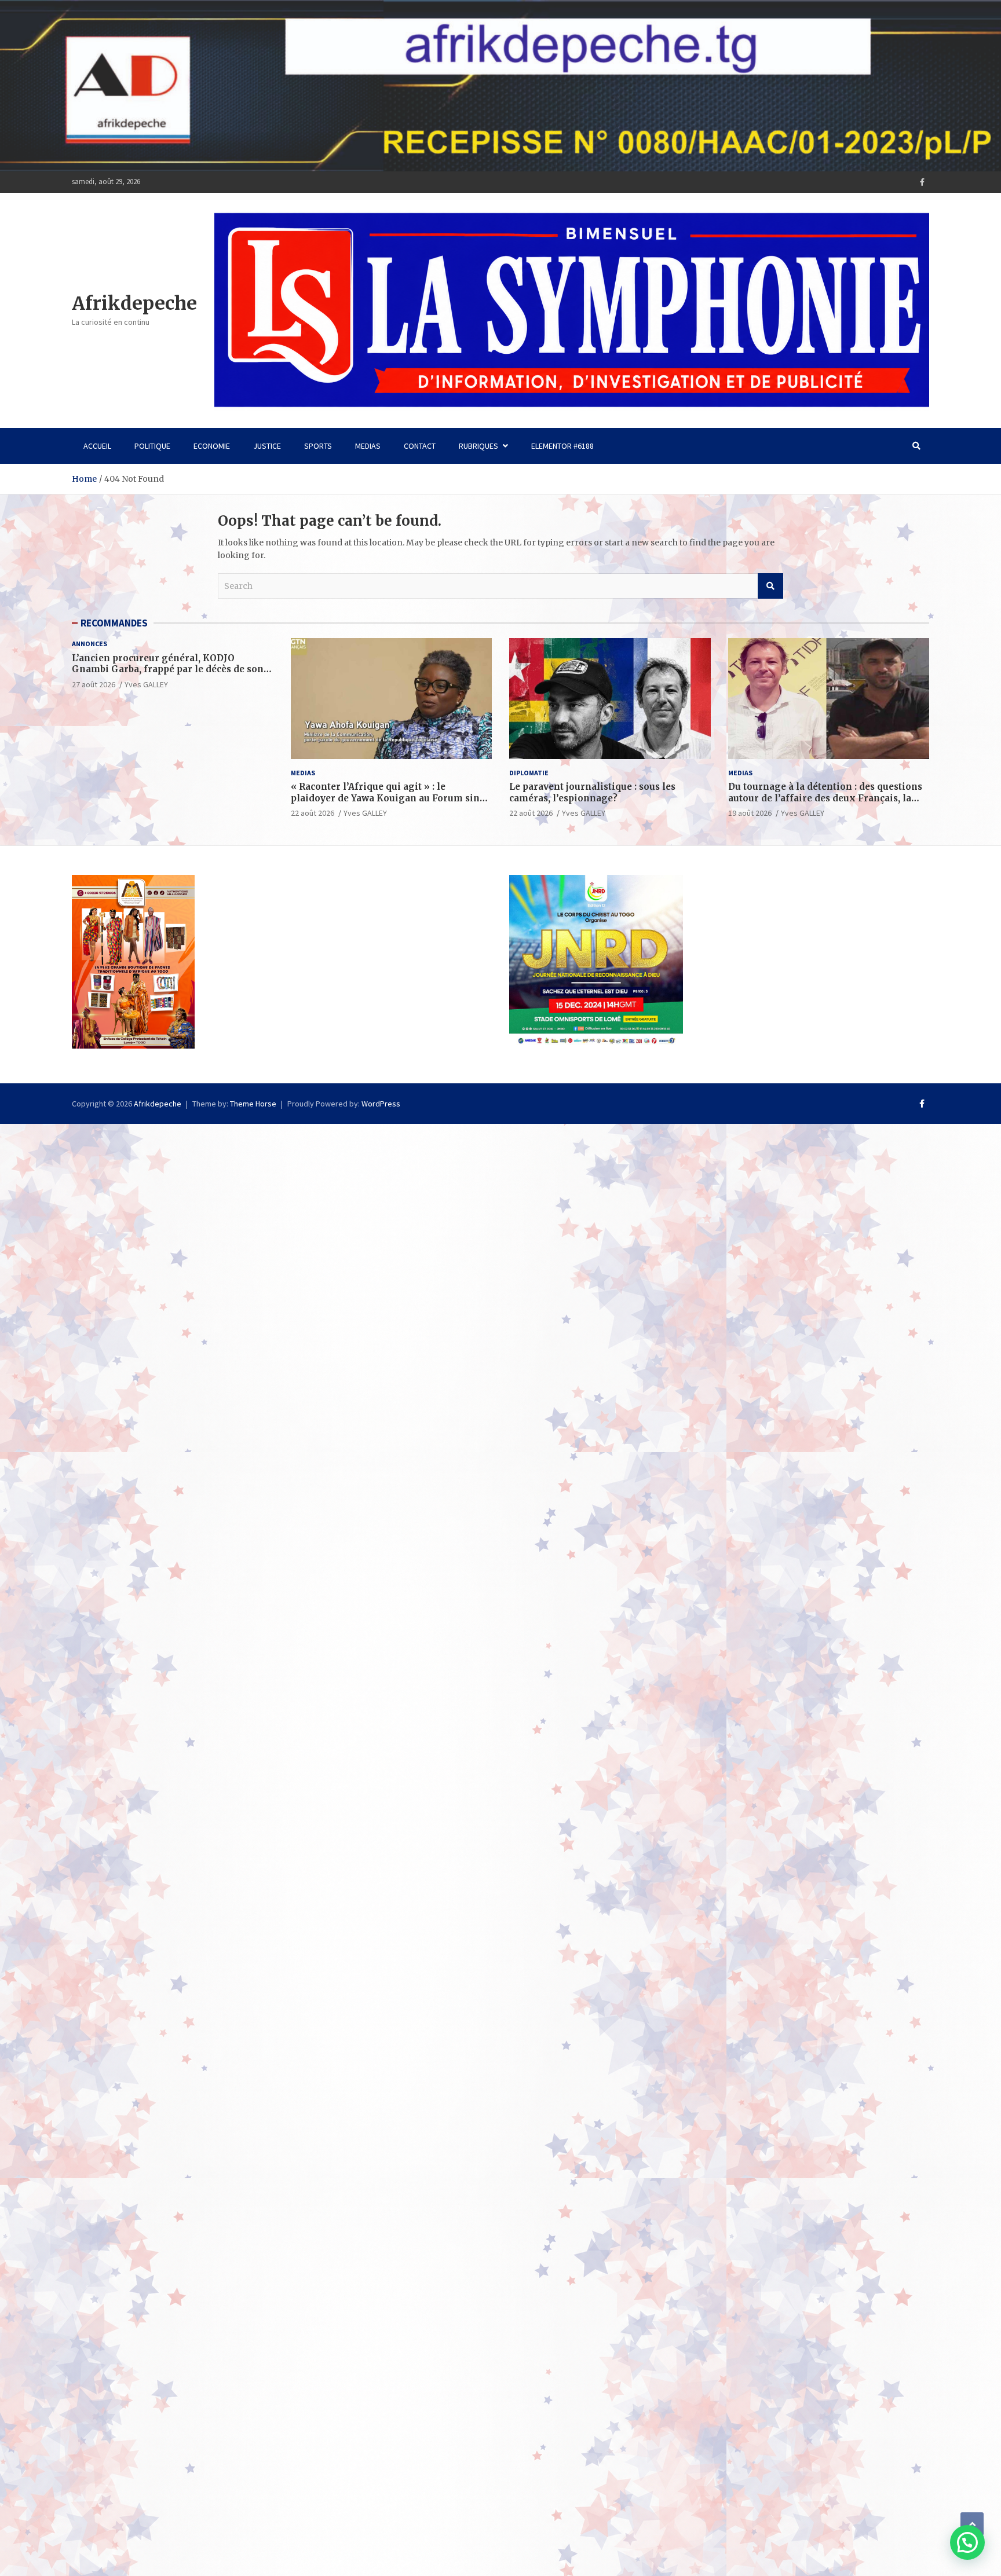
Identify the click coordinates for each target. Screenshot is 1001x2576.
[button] (967, 2542)
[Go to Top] (972, 2524)
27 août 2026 (94, 684)
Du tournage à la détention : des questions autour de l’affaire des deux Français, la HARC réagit (825, 798)
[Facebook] (922, 182)
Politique (152, 446)
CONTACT (420, 446)
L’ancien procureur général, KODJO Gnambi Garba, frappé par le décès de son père (168, 669)
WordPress (381, 1104)
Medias (368, 446)
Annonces (89, 644)
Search (770, 586)
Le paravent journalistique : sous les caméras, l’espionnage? (592, 792)
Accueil (97, 446)
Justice (267, 446)
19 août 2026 (750, 813)
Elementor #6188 (562, 446)
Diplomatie (529, 773)
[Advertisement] (348, 1205)
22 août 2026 (313, 813)
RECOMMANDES (114, 623)
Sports (318, 446)
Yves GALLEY (146, 684)
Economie (212, 446)
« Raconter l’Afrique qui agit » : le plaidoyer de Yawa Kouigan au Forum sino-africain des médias (390, 798)
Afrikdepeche (134, 303)
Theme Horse (253, 1104)
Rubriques (478, 446)
